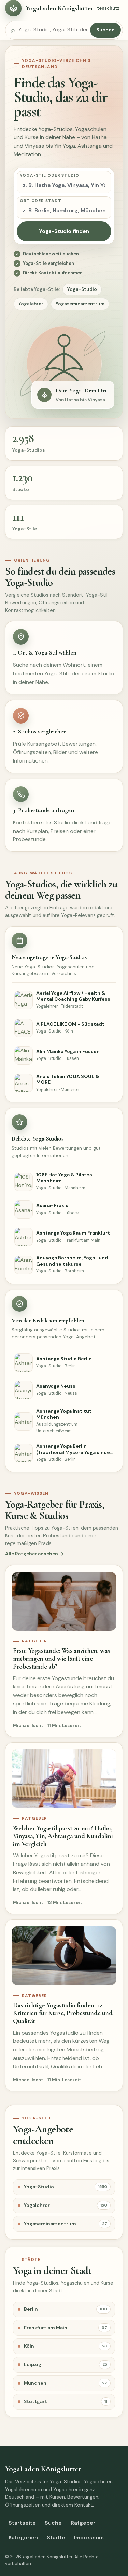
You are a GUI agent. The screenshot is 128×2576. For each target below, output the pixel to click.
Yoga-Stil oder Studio (49, 175)
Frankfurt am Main (66, 2328)
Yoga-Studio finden (64, 231)
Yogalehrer (31, 304)
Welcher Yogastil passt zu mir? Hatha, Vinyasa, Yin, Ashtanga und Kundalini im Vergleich (63, 1836)
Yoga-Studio (82, 289)
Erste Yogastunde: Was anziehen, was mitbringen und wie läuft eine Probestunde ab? (61, 1659)
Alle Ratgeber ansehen (32, 1554)
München (66, 2383)
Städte (56, 2538)
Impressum (89, 2538)
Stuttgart (66, 2401)
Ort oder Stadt (41, 201)
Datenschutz (105, 8)
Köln (66, 2346)
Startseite (22, 2523)
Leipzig (66, 2364)
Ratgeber (83, 2523)
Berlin (66, 2309)
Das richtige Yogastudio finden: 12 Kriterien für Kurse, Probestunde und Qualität (63, 2013)
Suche (53, 2523)
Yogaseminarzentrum (80, 304)
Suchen (105, 30)
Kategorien (23, 2538)
